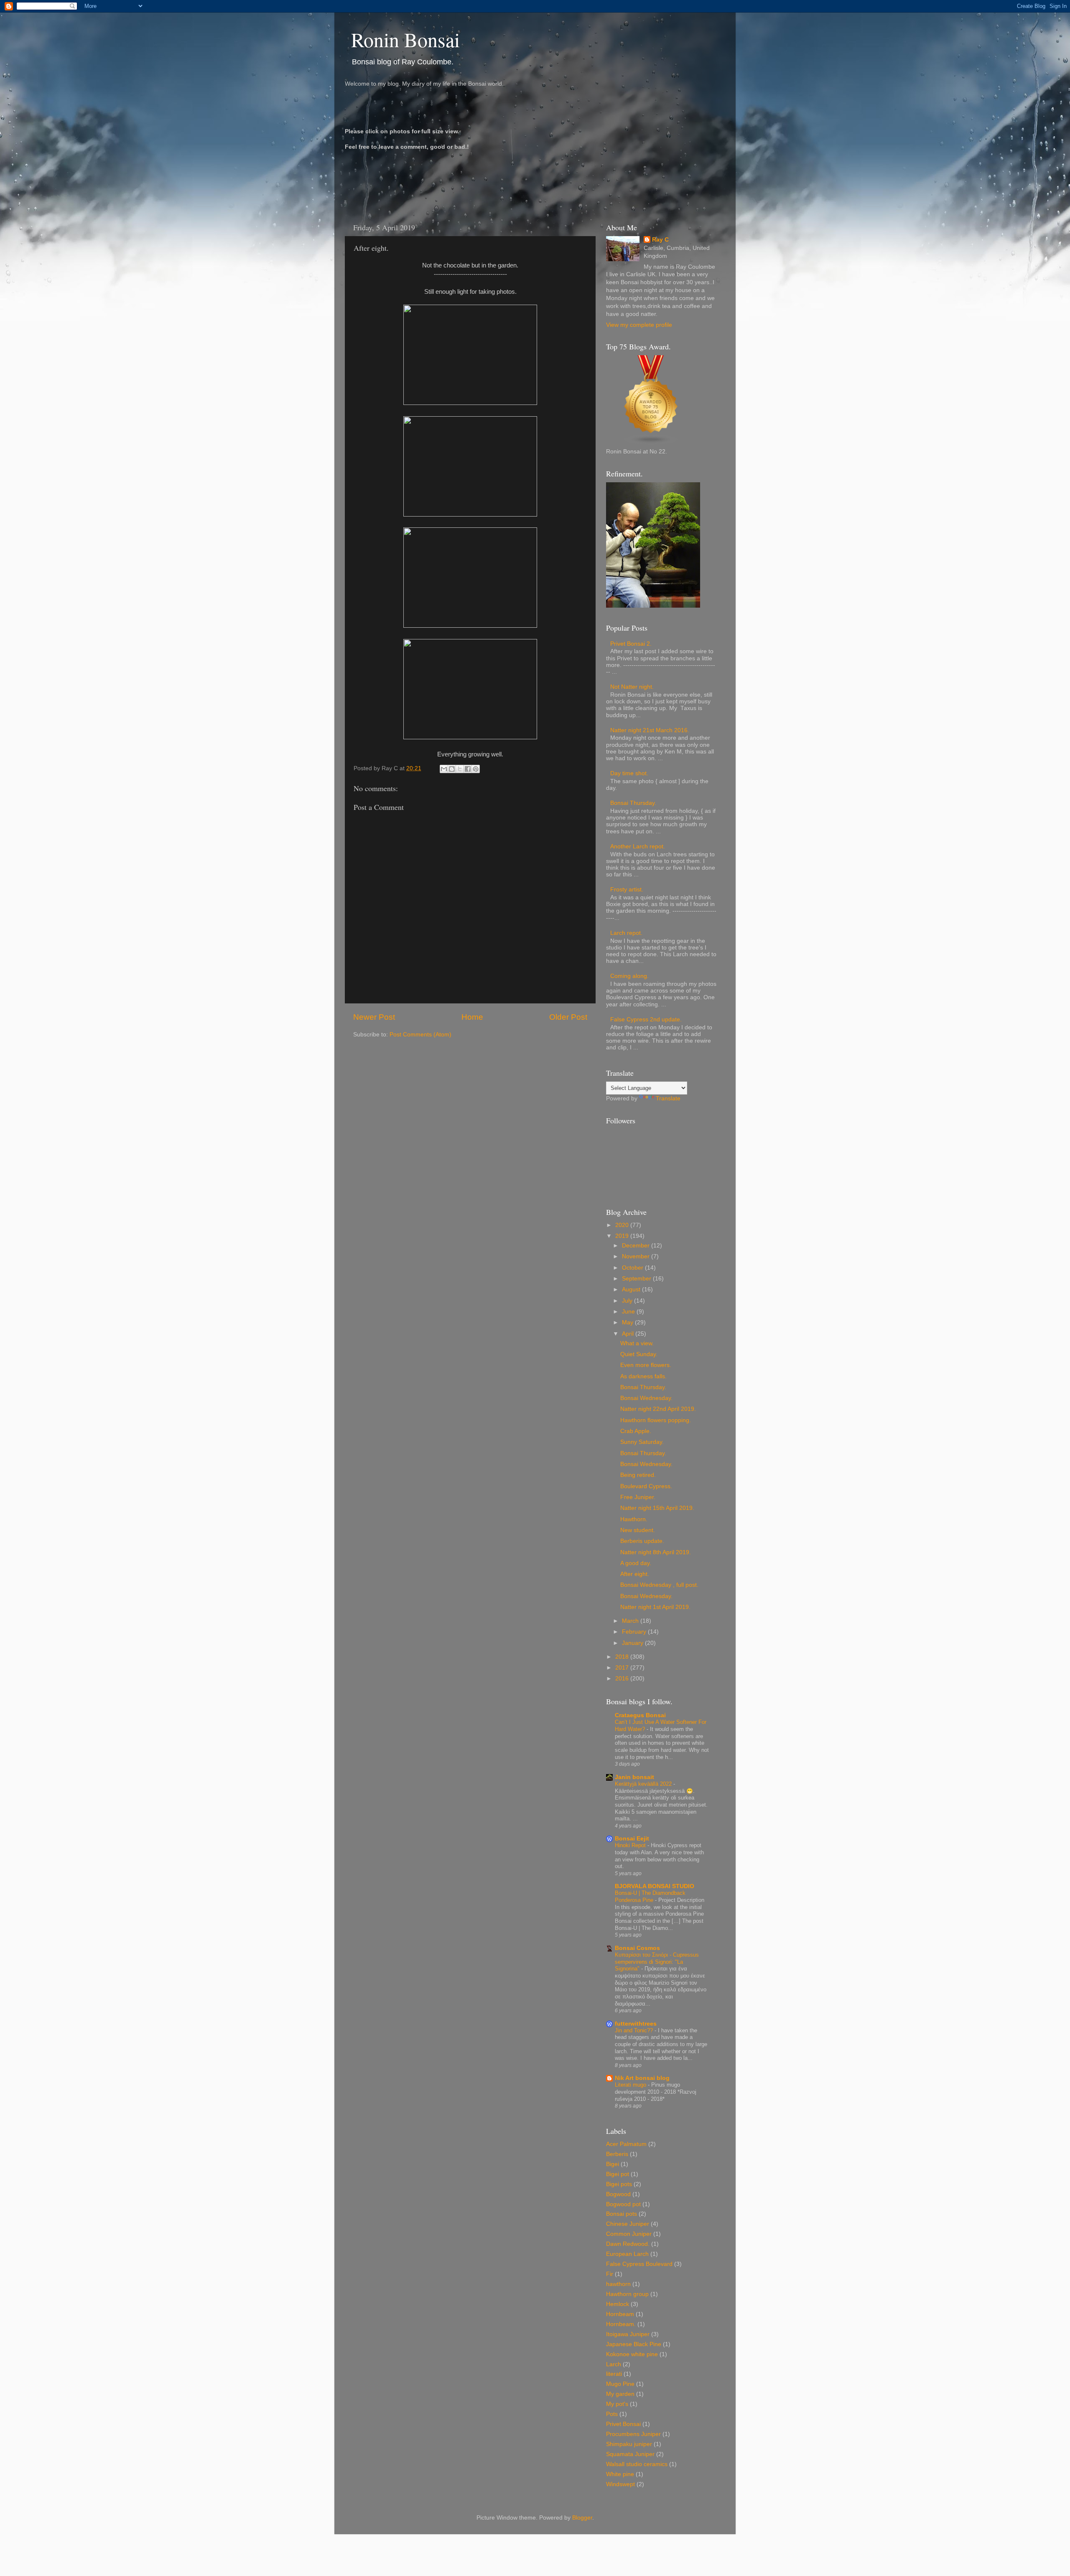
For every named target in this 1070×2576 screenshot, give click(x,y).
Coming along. (629, 976)
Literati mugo (631, 2085)
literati (614, 2374)
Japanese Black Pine (634, 2344)
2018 (623, 1657)
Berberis (617, 2154)
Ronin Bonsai (405, 39)
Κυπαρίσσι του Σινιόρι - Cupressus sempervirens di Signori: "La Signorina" (657, 1962)
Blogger (582, 2518)
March (631, 1621)
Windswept (620, 2484)
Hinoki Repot (631, 1845)
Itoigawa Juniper (628, 2334)
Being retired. (638, 1475)
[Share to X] (460, 769)
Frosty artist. (627, 890)
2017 (623, 1668)
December (637, 1246)
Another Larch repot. (638, 846)
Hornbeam (620, 2314)
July (628, 1301)
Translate (668, 1098)
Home (472, 1017)
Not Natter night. (632, 687)
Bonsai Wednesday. (646, 1398)
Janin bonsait (634, 1777)
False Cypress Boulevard (639, 2264)
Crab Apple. (636, 1431)
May (628, 1322)
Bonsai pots (622, 2214)
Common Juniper (629, 2234)
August (632, 1289)
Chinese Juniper (628, 2224)
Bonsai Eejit (632, 1839)
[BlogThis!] (452, 769)
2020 (623, 1225)
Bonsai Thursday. (633, 803)
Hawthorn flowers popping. (656, 1420)
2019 (623, 1236)
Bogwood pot (623, 2204)
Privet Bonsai (623, 2424)
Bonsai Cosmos (637, 1948)
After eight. (635, 1574)
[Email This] (444, 769)
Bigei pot (618, 2174)
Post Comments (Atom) (420, 1035)
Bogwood (618, 2194)
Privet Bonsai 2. (631, 644)
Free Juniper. (638, 1497)
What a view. (637, 1343)
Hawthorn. (634, 1519)
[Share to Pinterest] (476, 769)
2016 (623, 1679)
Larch (614, 2364)
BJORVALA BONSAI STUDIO (655, 1886)
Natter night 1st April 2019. (655, 1607)
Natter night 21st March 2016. (650, 730)
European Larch (627, 2254)
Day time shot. (629, 773)
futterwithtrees (636, 2024)
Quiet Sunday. (639, 1354)
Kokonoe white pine (632, 2354)
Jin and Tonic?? (635, 2030)
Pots (612, 2414)
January (633, 1643)
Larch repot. (626, 933)
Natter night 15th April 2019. (657, 1508)
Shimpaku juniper (629, 2444)
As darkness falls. (643, 1376)
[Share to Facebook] (468, 769)
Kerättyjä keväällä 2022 (644, 1784)
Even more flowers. (646, 1365)
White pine (620, 2474)
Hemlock (618, 2304)
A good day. (636, 1563)
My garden (620, 2394)
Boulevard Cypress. (646, 1486)
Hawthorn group (627, 2294)
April (629, 1334)
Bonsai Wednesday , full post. (659, 1585)
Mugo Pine (620, 2384)
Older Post (568, 1017)
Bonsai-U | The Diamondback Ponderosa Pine (650, 1896)
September (637, 1279)
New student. (638, 1530)
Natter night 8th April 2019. (656, 1552)
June (629, 1312)
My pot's (617, 2404)
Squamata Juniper (630, 2454)
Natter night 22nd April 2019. (658, 1409)
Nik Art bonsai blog (642, 2078)
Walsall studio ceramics (637, 2464)
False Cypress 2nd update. (646, 1019)
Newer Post (374, 1017)
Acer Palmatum (626, 2144)
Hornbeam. (621, 2324)
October (633, 1268)
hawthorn (618, 2284)
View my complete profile (639, 325)
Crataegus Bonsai (640, 1715)
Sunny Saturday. (642, 1442)
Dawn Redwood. (628, 2244)
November (637, 1256)
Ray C (660, 240)
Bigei (613, 2164)
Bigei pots (619, 2184)
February (635, 1632)
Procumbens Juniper (633, 2434)
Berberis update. (642, 1541)
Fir (610, 2274)
